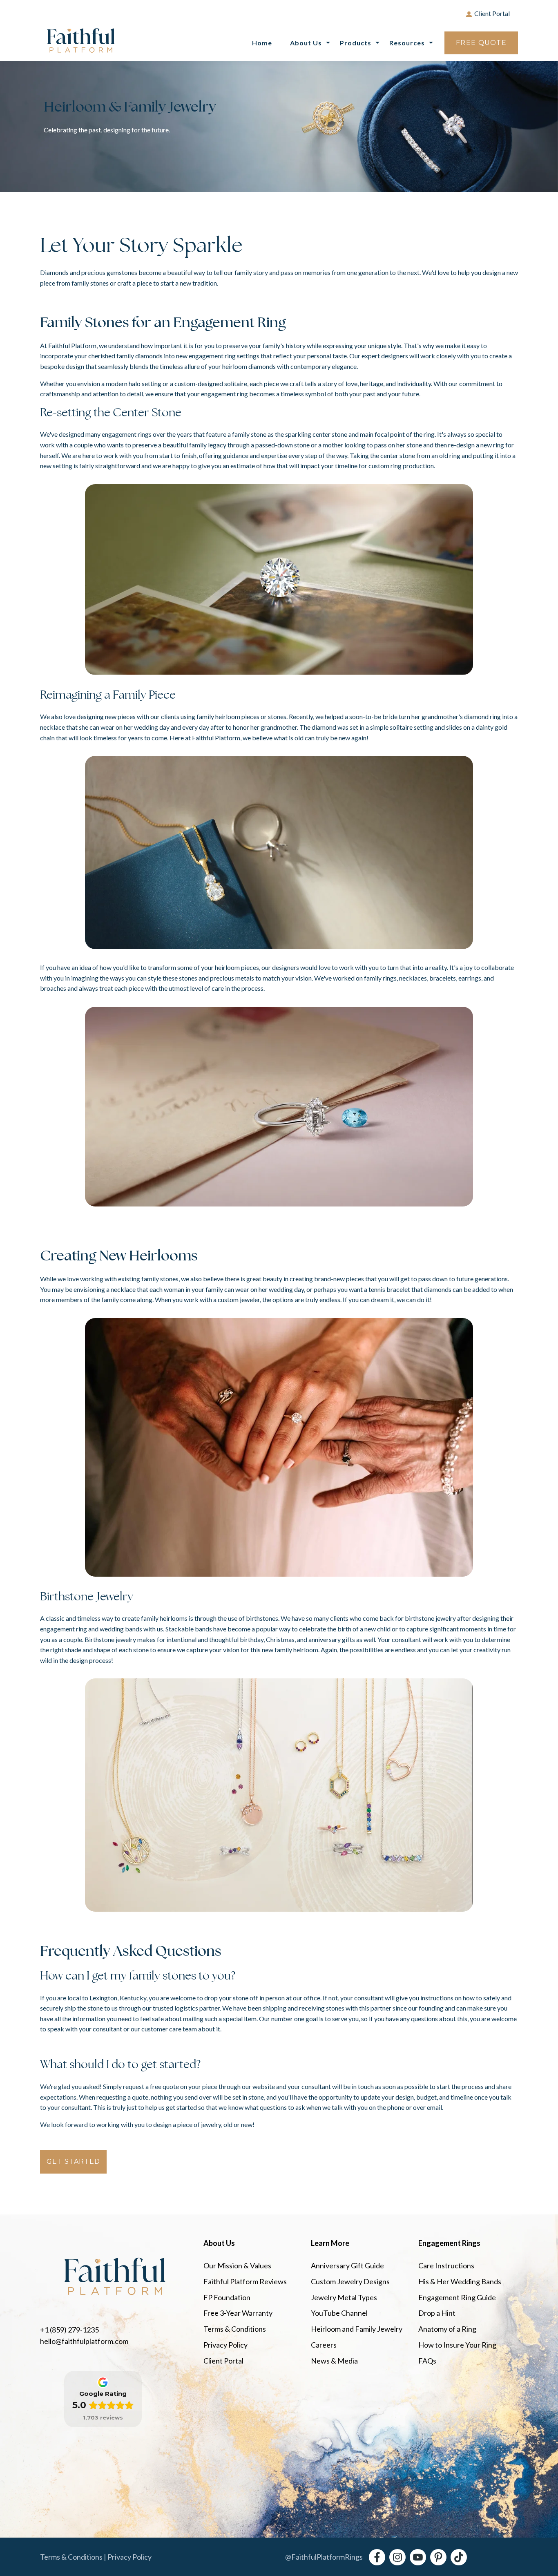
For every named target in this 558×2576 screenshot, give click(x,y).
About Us (306, 43)
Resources (407, 43)
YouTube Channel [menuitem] (339, 2313)
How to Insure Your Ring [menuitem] (457, 2345)
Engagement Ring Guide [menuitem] (457, 2297)
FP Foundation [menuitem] (227, 2297)
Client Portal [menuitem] (223, 2361)
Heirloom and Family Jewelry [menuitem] (357, 2329)
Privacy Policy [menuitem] (225, 2345)
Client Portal (492, 13)
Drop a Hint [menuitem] (437, 2313)
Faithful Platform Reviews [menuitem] (245, 2281)
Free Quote (481, 43)
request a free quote (151, 2086)
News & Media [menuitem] (334, 2361)
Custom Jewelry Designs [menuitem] (350, 2281)
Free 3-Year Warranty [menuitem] (238, 2313)
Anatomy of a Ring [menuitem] (447, 2329)
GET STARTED (73, 2162)
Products (356, 43)
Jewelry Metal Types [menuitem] (344, 2297)
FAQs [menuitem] (427, 2361)
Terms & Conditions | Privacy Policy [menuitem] (96, 2557)
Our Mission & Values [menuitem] (237, 2265)
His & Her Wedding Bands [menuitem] (460, 2281)
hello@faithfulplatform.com (84, 2341)
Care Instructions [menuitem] (446, 2265)
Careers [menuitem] (324, 2345)
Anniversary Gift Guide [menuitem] (347, 2265)
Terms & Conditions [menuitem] (235, 2329)
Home (262, 43)
